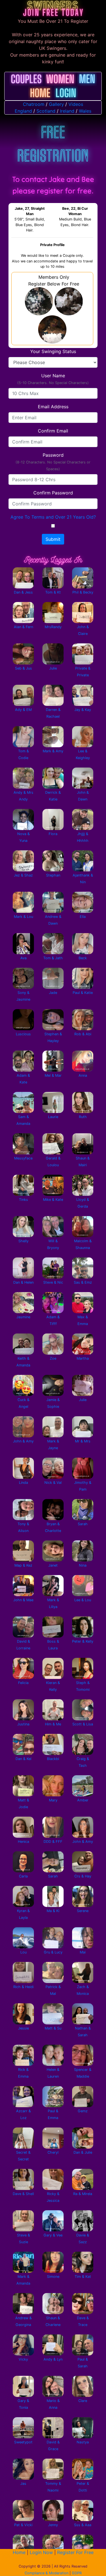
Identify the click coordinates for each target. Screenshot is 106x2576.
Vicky (23, 2359)
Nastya (83, 2442)
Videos (76, 104)
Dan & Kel (23, 1759)
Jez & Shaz (23, 875)
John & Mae (23, 1600)
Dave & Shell (23, 2194)
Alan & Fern (23, 627)
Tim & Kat (83, 2277)
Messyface (23, 1158)
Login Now (41, 2552)
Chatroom (34, 104)
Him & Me (53, 1724)
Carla (23, 1876)
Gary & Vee (53, 2235)
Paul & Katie (83, 993)
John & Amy (23, 1441)
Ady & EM (23, 710)
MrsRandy (53, 627)
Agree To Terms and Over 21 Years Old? (53, 517)
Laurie (53, 1117)
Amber (83, 1800)
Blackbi (53, 1759)
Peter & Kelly (83, 1641)
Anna (83, 1075)
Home (19, 2552)
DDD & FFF (53, 1842)
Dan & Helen (23, 1282)
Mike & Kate (53, 1200)
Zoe (53, 1358)
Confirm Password (53, 493)
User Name (53, 379)
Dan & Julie (83, 2152)
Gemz (83, 2111)
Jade (53, 993)
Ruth (83, 1117)
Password (53, 462)
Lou (23, 1952)
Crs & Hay (83, 1876)
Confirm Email (53, 431)
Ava (23, 958)
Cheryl (53, 2152)
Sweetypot (23, 2442)
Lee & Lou (83, 1600)
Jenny (53, 2525)
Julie (53, 668)
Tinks (23, 1200)
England (23, 111)
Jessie (23, 2028)
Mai (83, 1952)
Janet (53, 1565)
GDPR (77, 2573)
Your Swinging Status (53, 351)
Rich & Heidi (23, 1987)
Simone (53, 2277)
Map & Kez (23, 1565)
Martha (83, 1358)
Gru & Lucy (53, 1952)
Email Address (53, 407)
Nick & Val (53, 1483)
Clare (83, 2401)
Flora (53, 834)
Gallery (56, 104)
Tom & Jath (53, 958)
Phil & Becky (83, 592)
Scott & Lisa (83, 1724)
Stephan (53, 875)
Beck (83, 958)
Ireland (67, 111)
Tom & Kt (53, 592)
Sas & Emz (83, 1282)
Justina (23, 1724)
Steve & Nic (53, 1282)
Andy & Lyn (53, 2359)
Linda (23, 1483)
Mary (53, 1800)
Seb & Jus (23, 668)
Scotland (46, 111)
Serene (83, 1911)
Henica (23, 1842)
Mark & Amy (53, 751)
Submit (53, 539)
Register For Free (75, 2552)
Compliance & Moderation (46, 2573)
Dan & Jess (23, 592)
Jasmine (23, 1317)
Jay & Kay (83, 710)
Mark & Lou (23, 917)
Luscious (23, 1034)
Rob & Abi (83, 1034)
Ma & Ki (53, 1911)
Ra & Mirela (83, 2194)
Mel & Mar (53, 1075)
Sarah (83, 1524)
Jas (23, 2484)
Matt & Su (53, 2028)
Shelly (23, 1241)
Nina (83, 1565)
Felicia (23, 1683)
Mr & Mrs (83, 1441)
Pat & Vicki (23, 2525)
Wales (85, 111)
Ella (83, 917)
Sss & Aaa (83, 2525)
